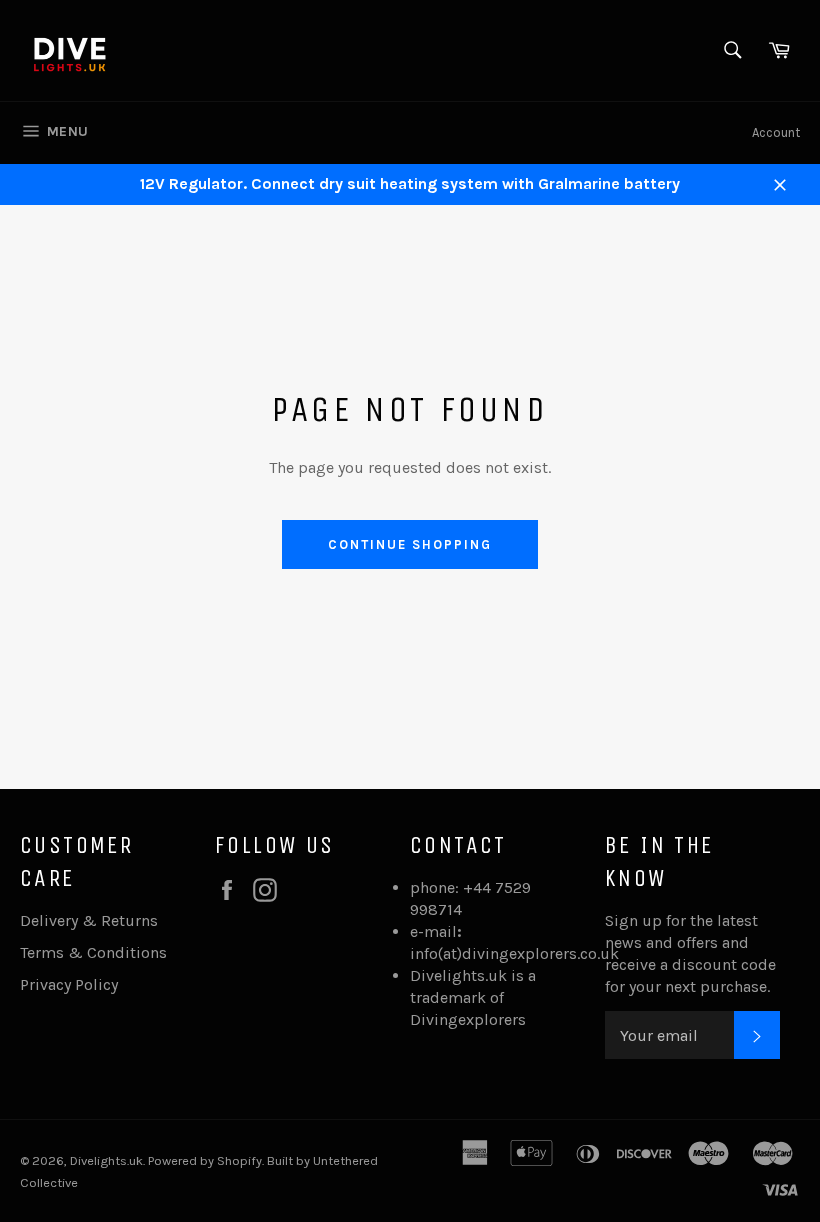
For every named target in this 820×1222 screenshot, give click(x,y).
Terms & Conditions (93, 952)
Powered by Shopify (205, 1160)
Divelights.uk (106, 1160)
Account (776, 132)
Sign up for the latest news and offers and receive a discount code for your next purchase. (690, 953)
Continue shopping (409, 544)
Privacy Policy (69, 984)
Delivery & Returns (89, 920)
